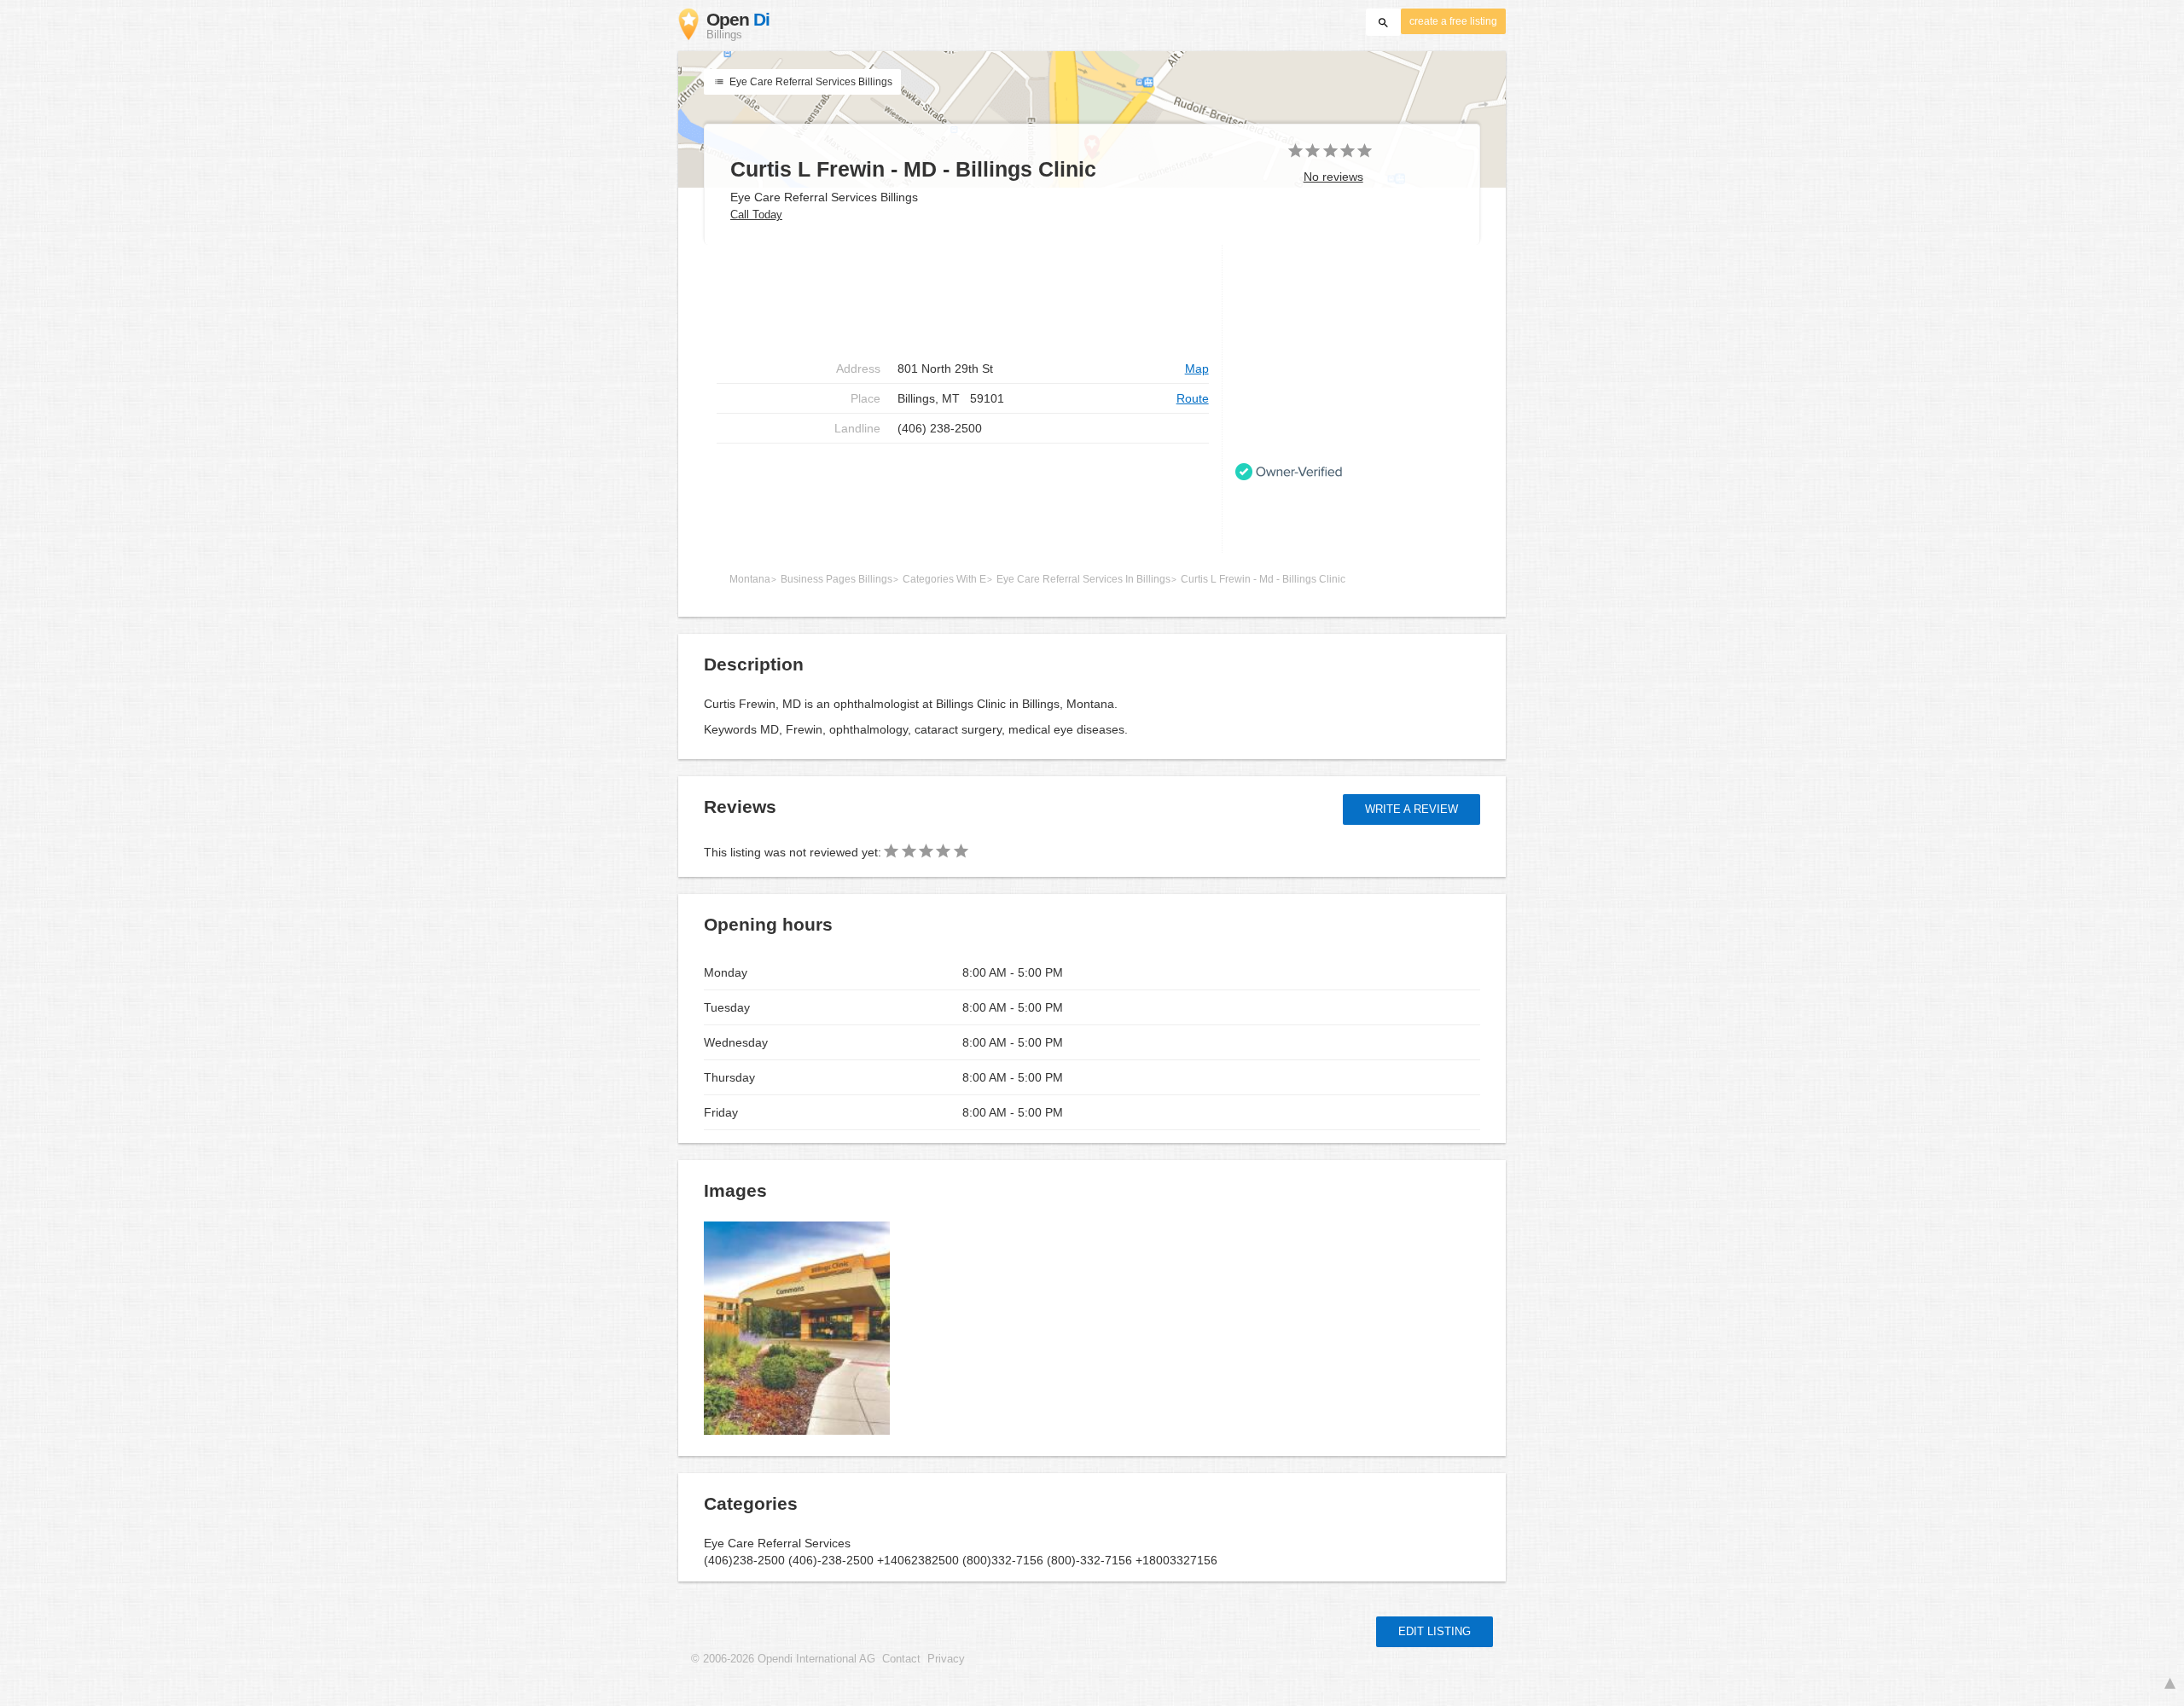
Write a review (1411, 809)
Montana (750, 579)
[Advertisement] (963, 299)
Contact (901, 1659)
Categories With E (944, 579)
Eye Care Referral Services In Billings (1083, 579)
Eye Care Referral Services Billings (810, 82)
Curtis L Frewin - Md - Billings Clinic (1263, 579)
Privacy (946, 1659)
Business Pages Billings (836, 579)
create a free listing (1453, 21)
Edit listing (1435, 1631)
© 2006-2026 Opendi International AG (783, 1659)
